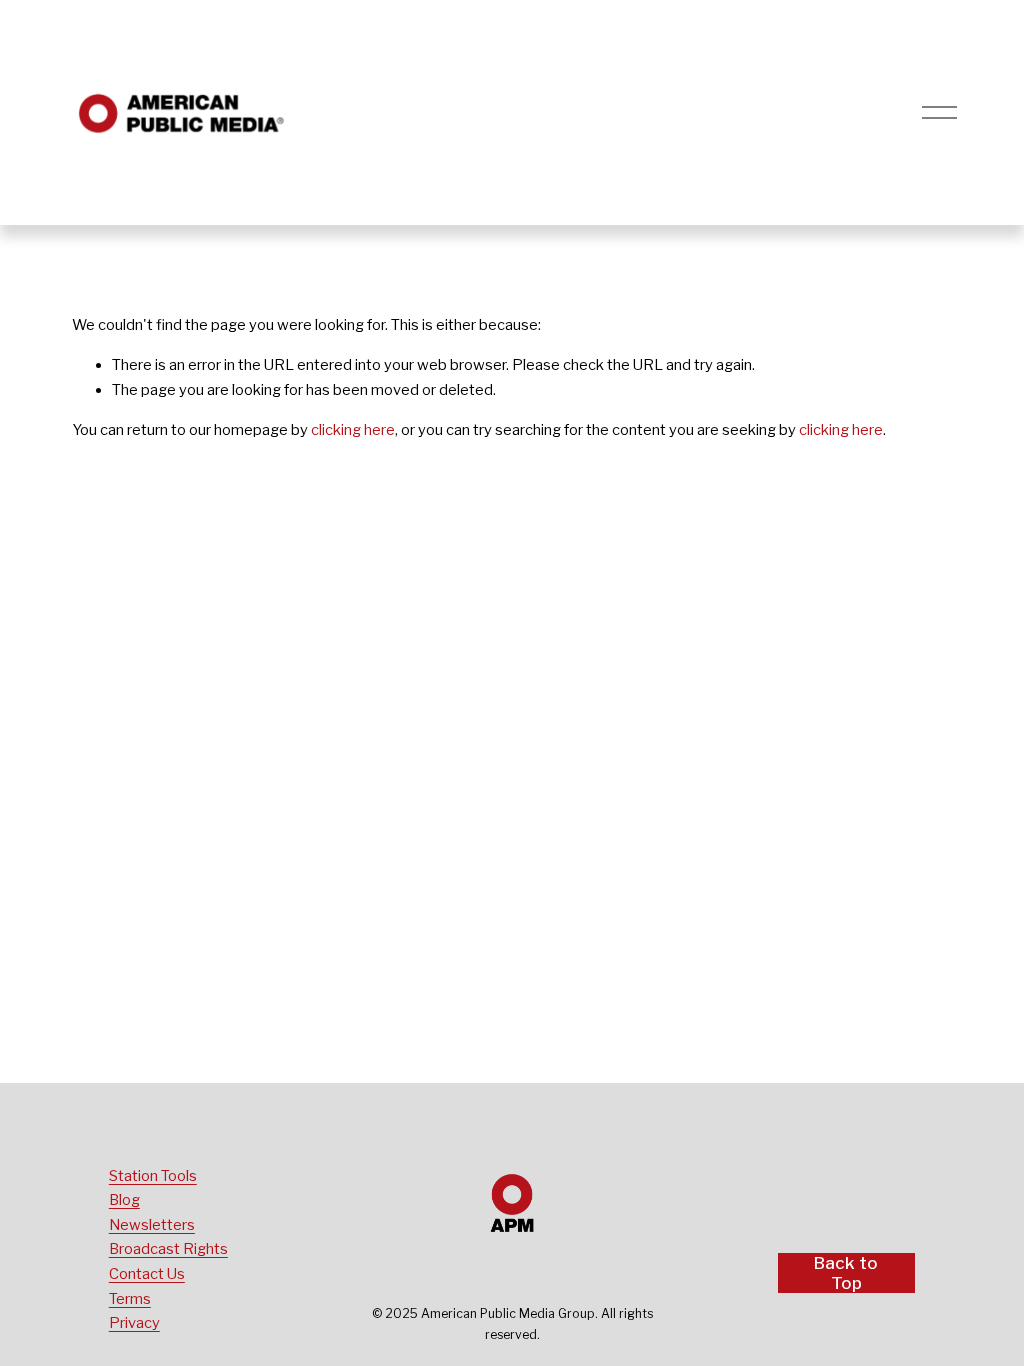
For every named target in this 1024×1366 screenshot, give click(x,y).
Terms (130, 1299)
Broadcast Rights (168, 1249)
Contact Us (147, 1274)
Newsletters (152, 1225)
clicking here (353, 430)
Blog (124, 1200)
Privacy (134, 1323)
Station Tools (153, 1176)
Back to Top (846, 1273)
